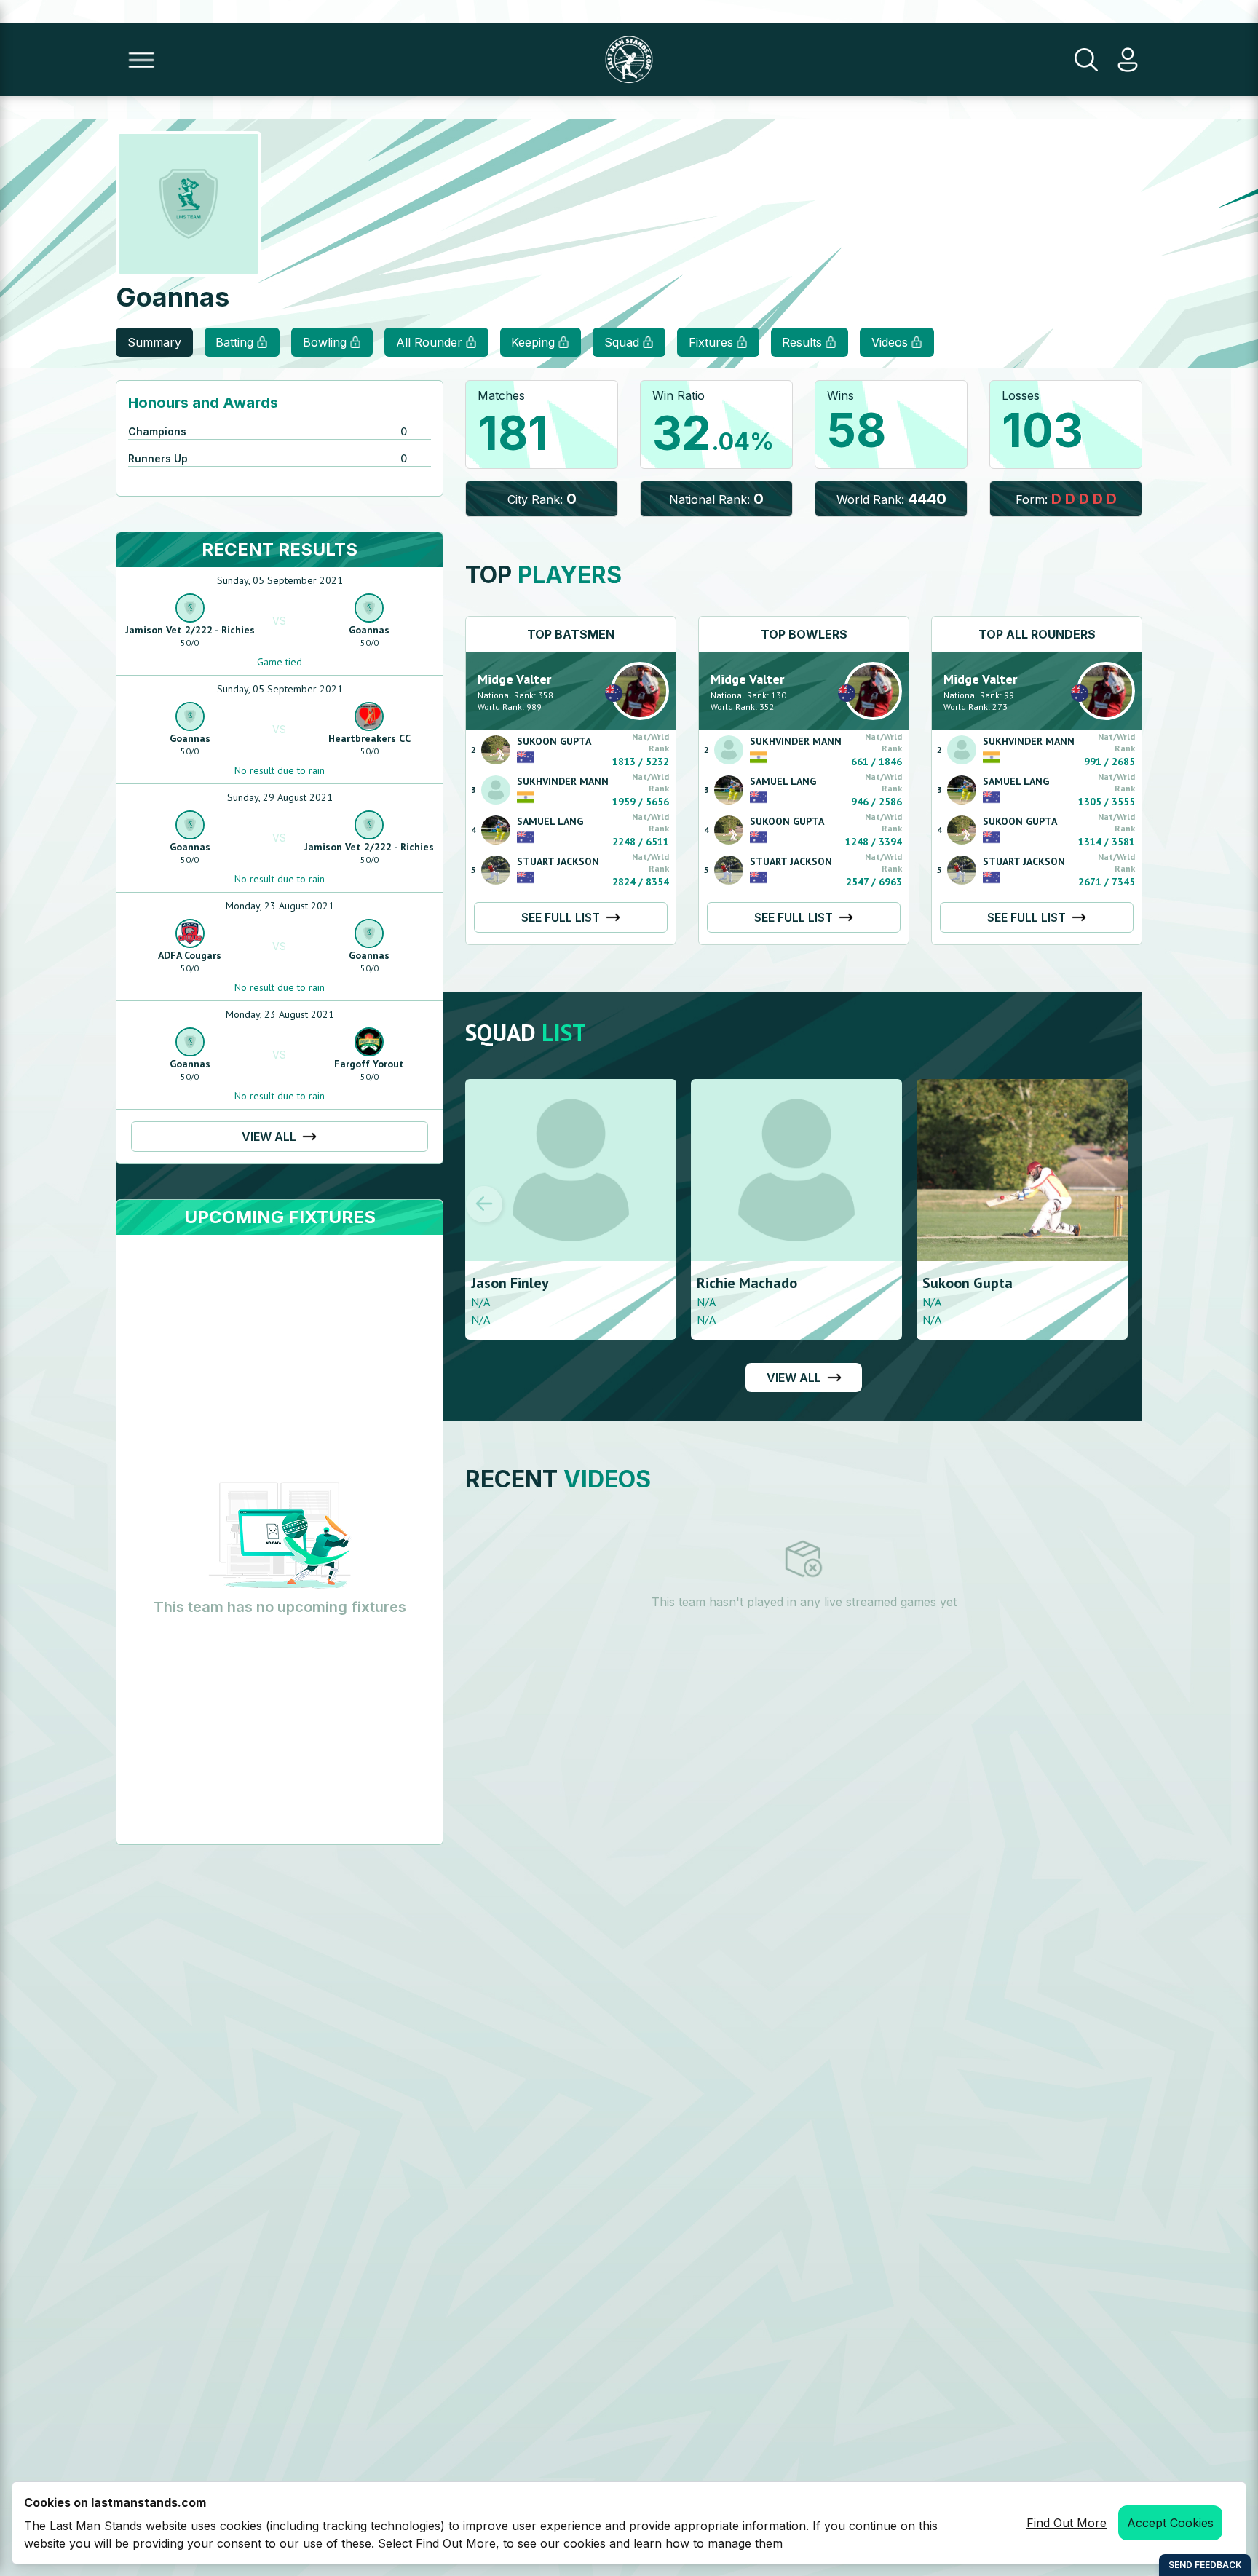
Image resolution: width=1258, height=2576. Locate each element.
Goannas (369, 630)
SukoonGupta (554, 741)
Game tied (280, 662)
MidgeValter (514, 679)
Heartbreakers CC (369, 738)
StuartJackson (558, 861)
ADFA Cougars (190, 955)
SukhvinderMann (563, 781)
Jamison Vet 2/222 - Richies (190, 630)
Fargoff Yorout (369, 1064)
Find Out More (1067, 2523)
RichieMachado (747, 1283)
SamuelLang (550, 821)
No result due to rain (280, 770)
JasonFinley (510, 1283)
